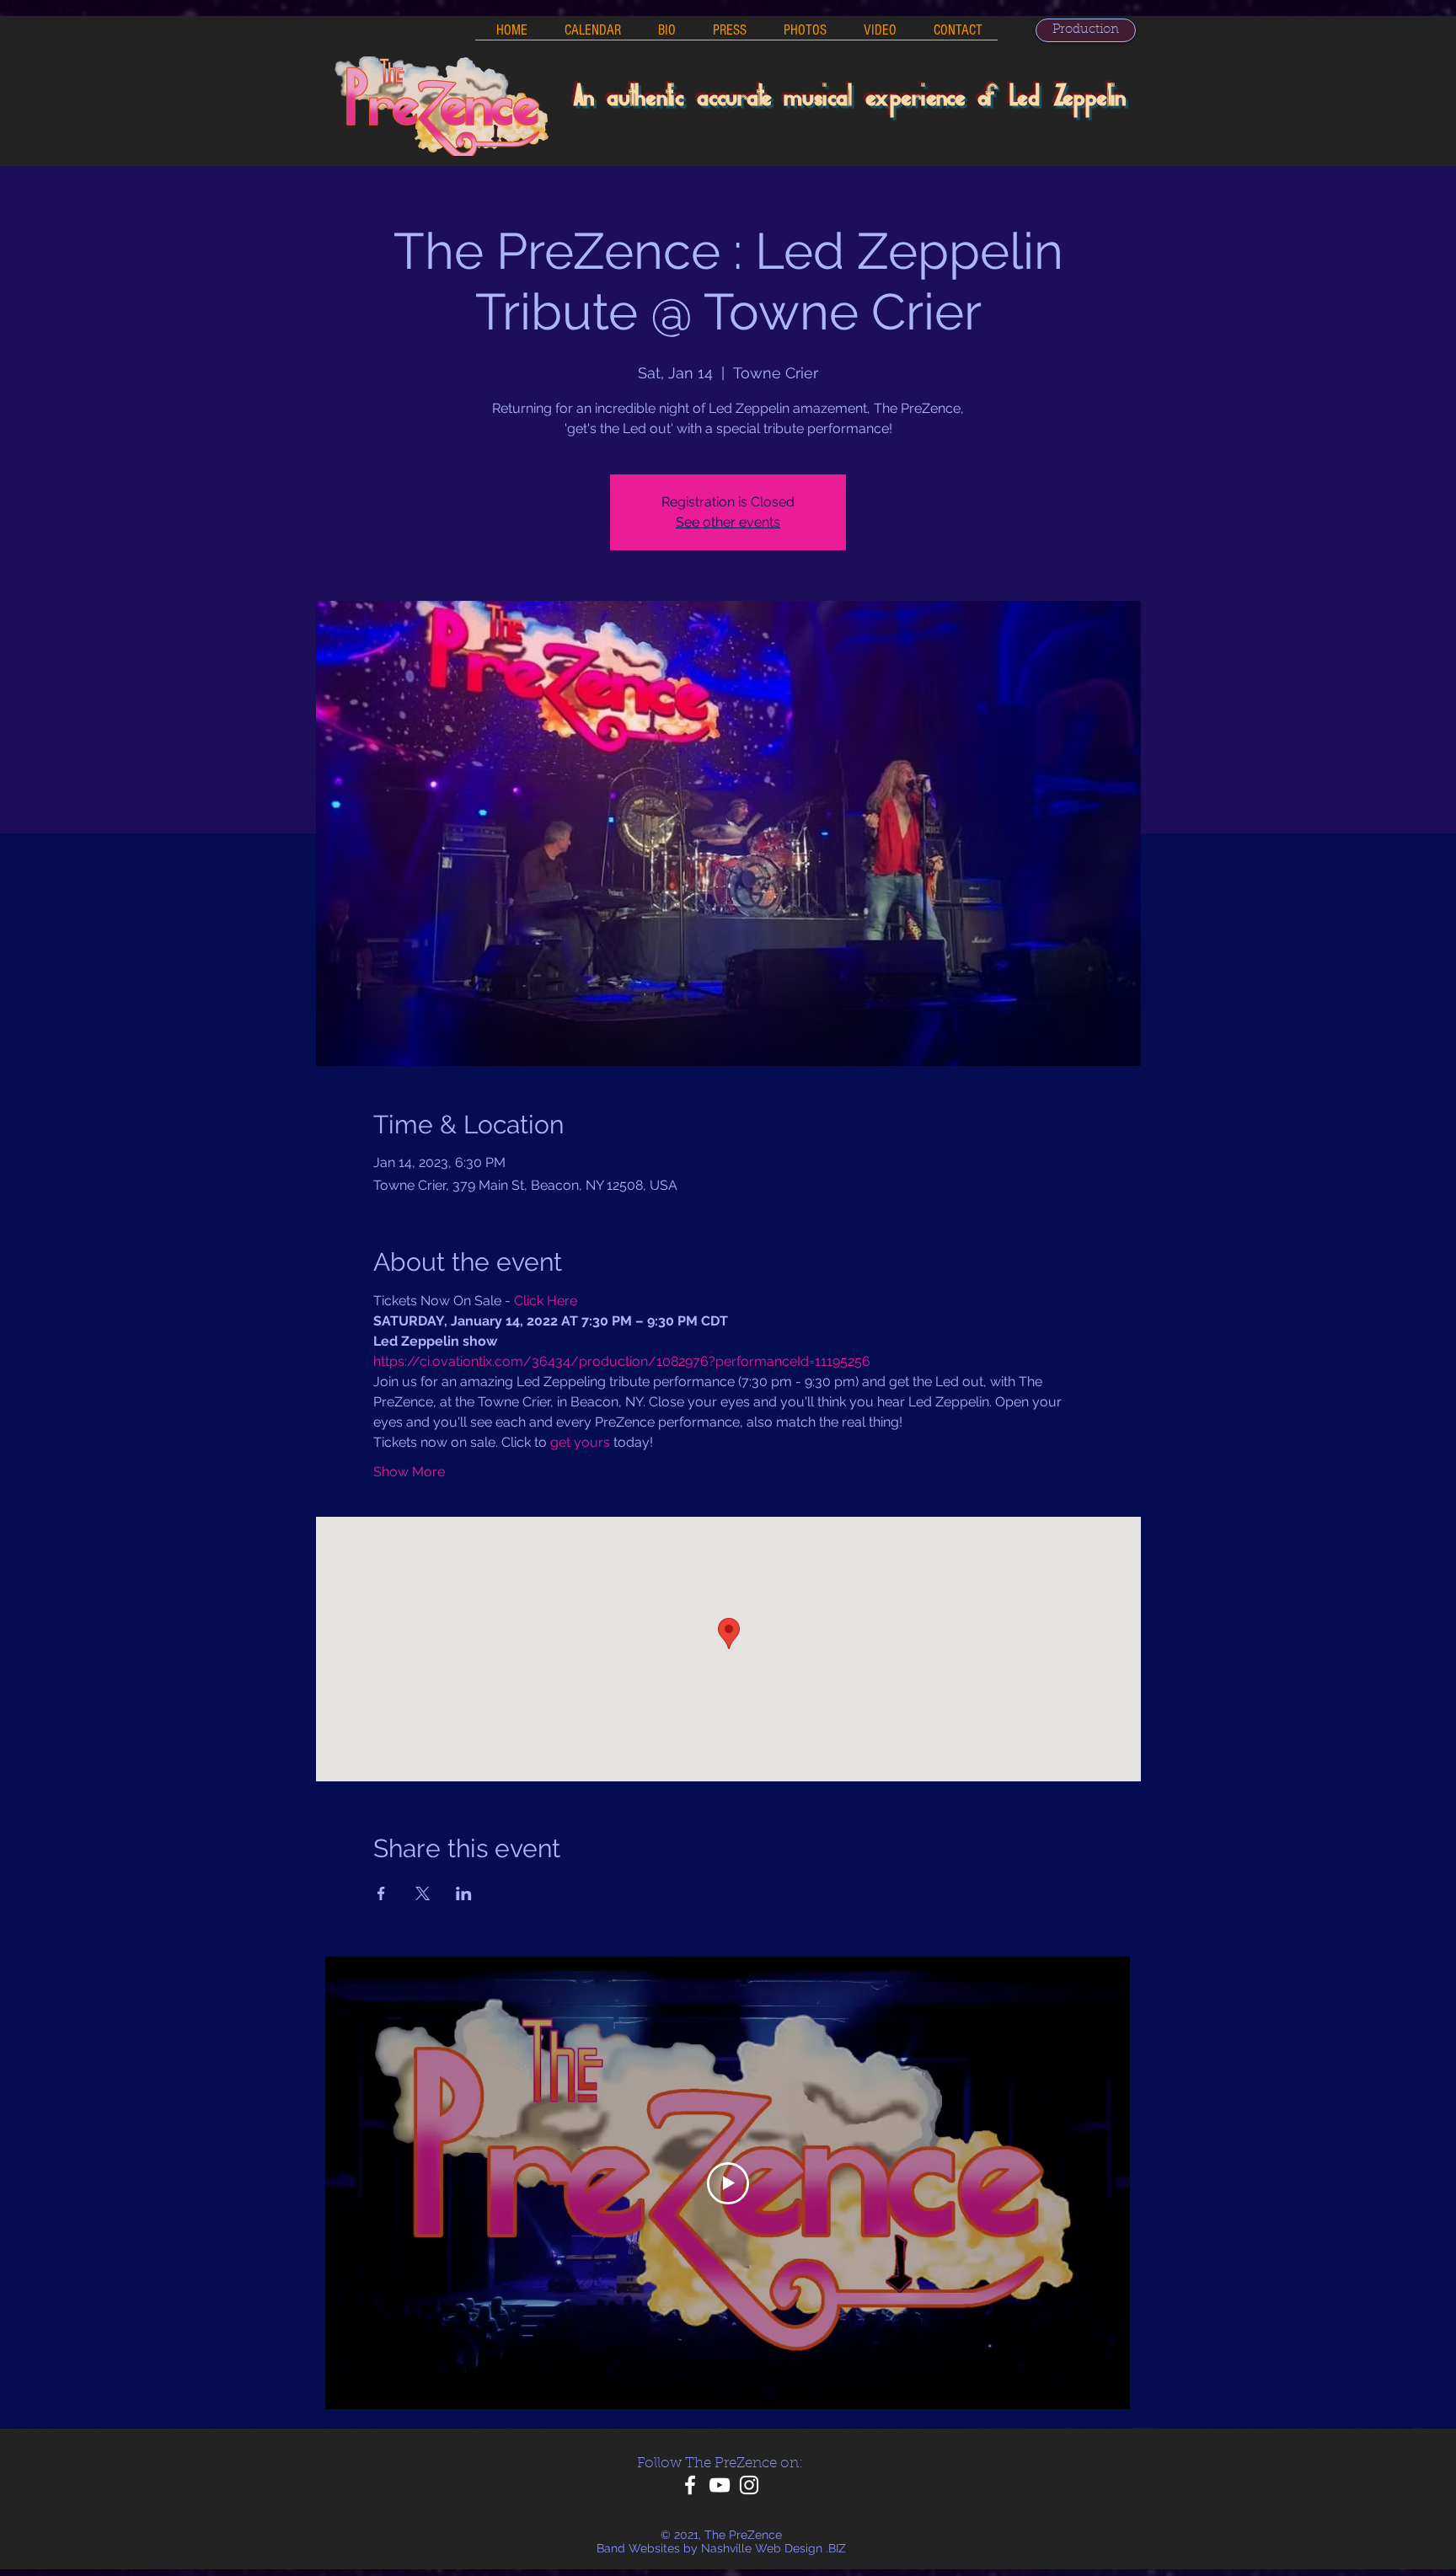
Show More (409, 1472)
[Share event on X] (423, 1893)
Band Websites (638, 2548)
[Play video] (728, 2183)
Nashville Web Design (762, 2548)
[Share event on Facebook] (381, 1893)
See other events (728, 522)
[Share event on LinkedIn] (464, 1893)
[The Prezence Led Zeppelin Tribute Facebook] (690, 2485)
